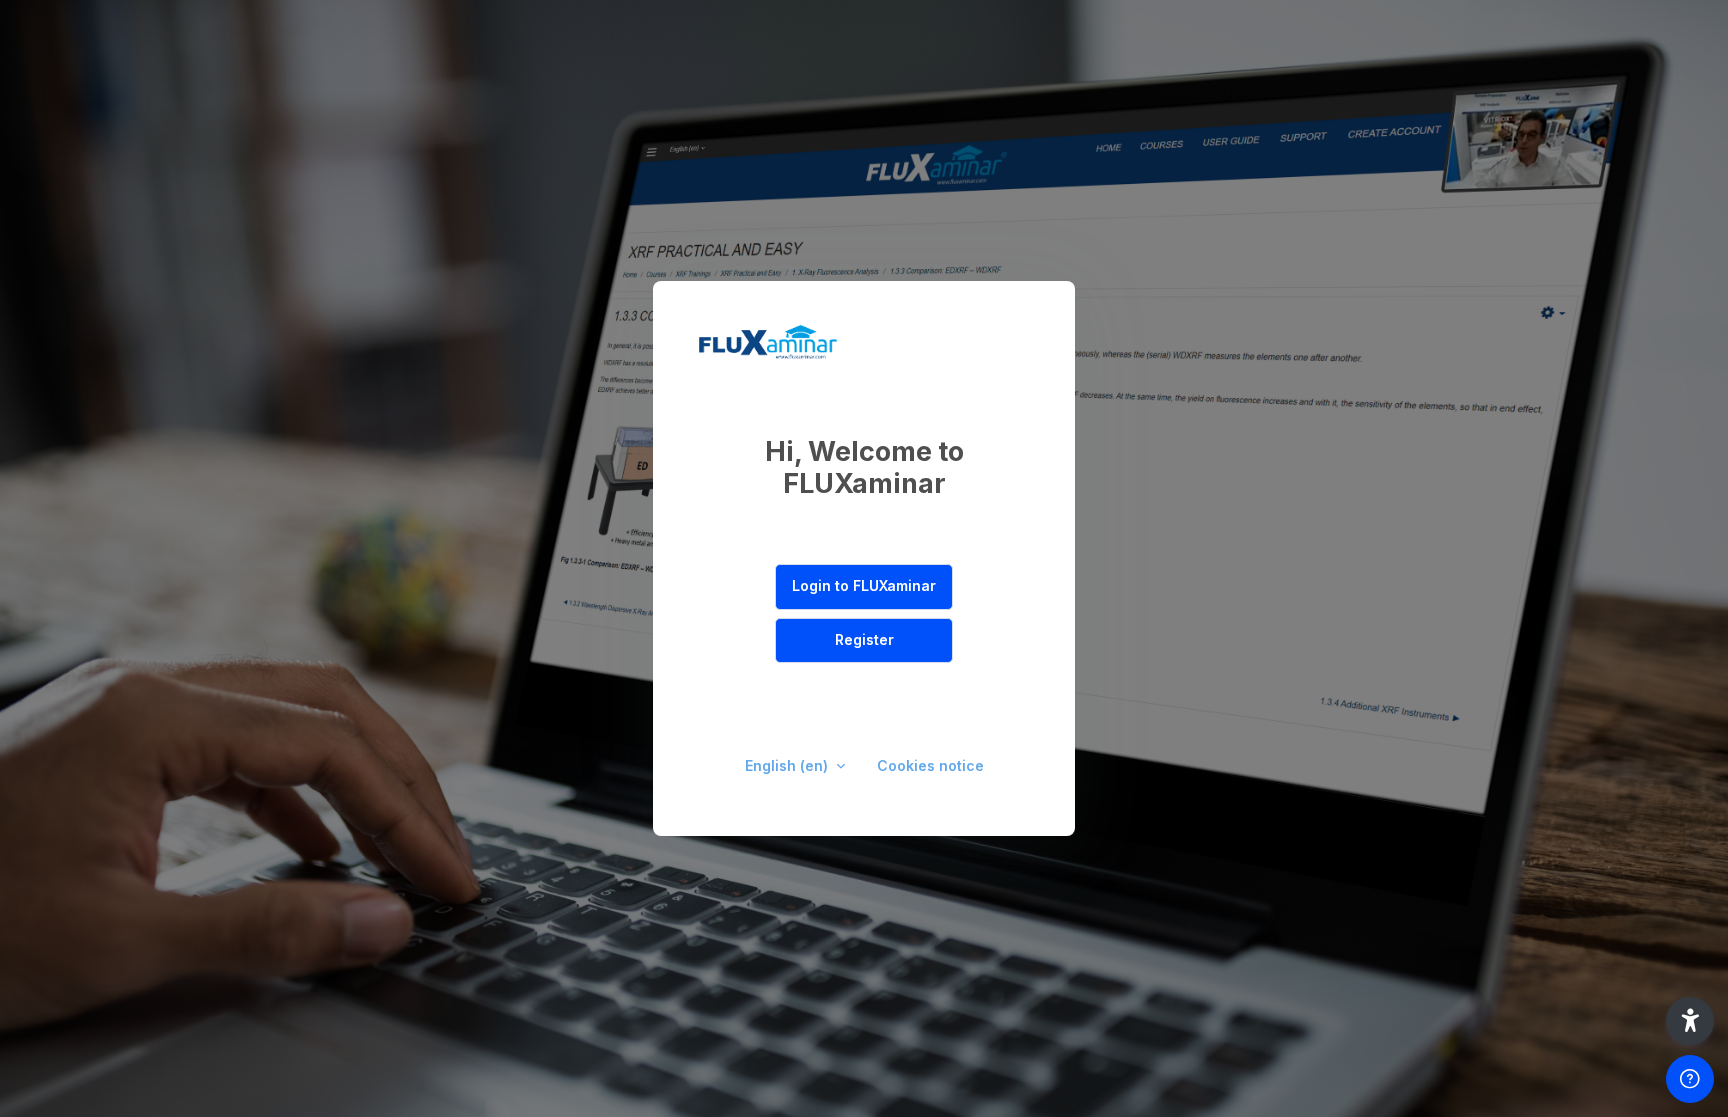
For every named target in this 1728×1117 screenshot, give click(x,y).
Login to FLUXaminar (864, 585)
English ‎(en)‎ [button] (788, 765)
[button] (1690, 1021)
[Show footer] (1690, 1079)
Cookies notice (930, 765)
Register (864, 639)
